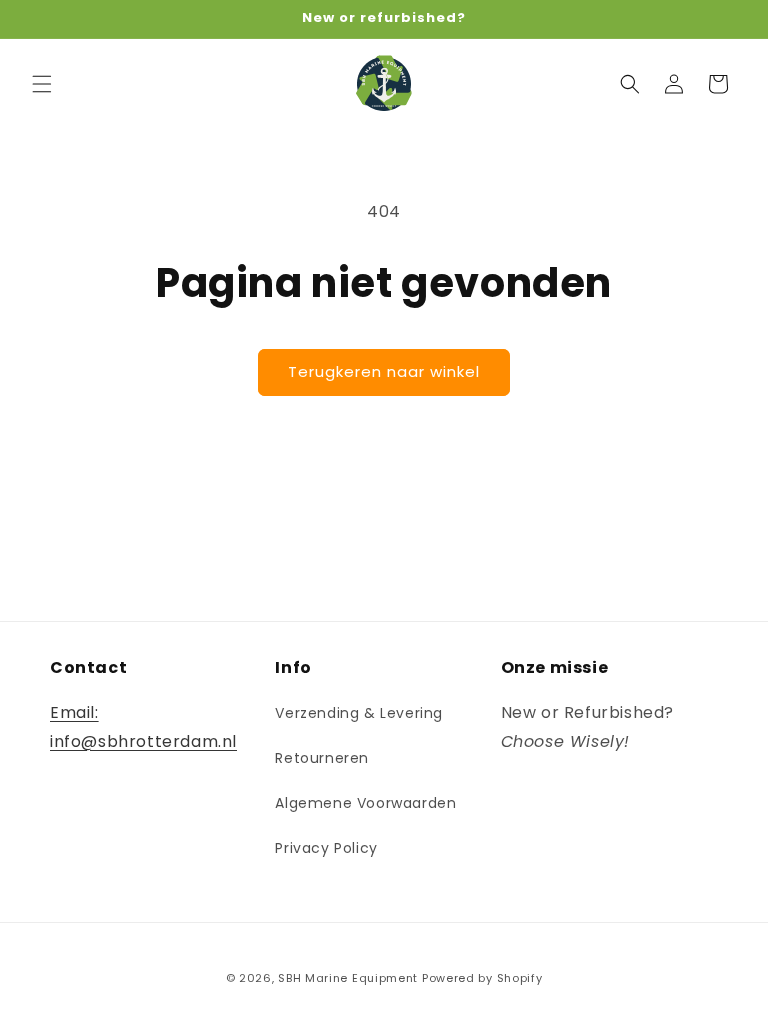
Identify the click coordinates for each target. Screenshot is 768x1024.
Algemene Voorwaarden (365, 803)
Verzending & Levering (359, 713)
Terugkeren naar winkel (384, 371)
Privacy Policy (326, 848)
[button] (42, 84)
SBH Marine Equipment (348, 978)
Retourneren (322, 758)
